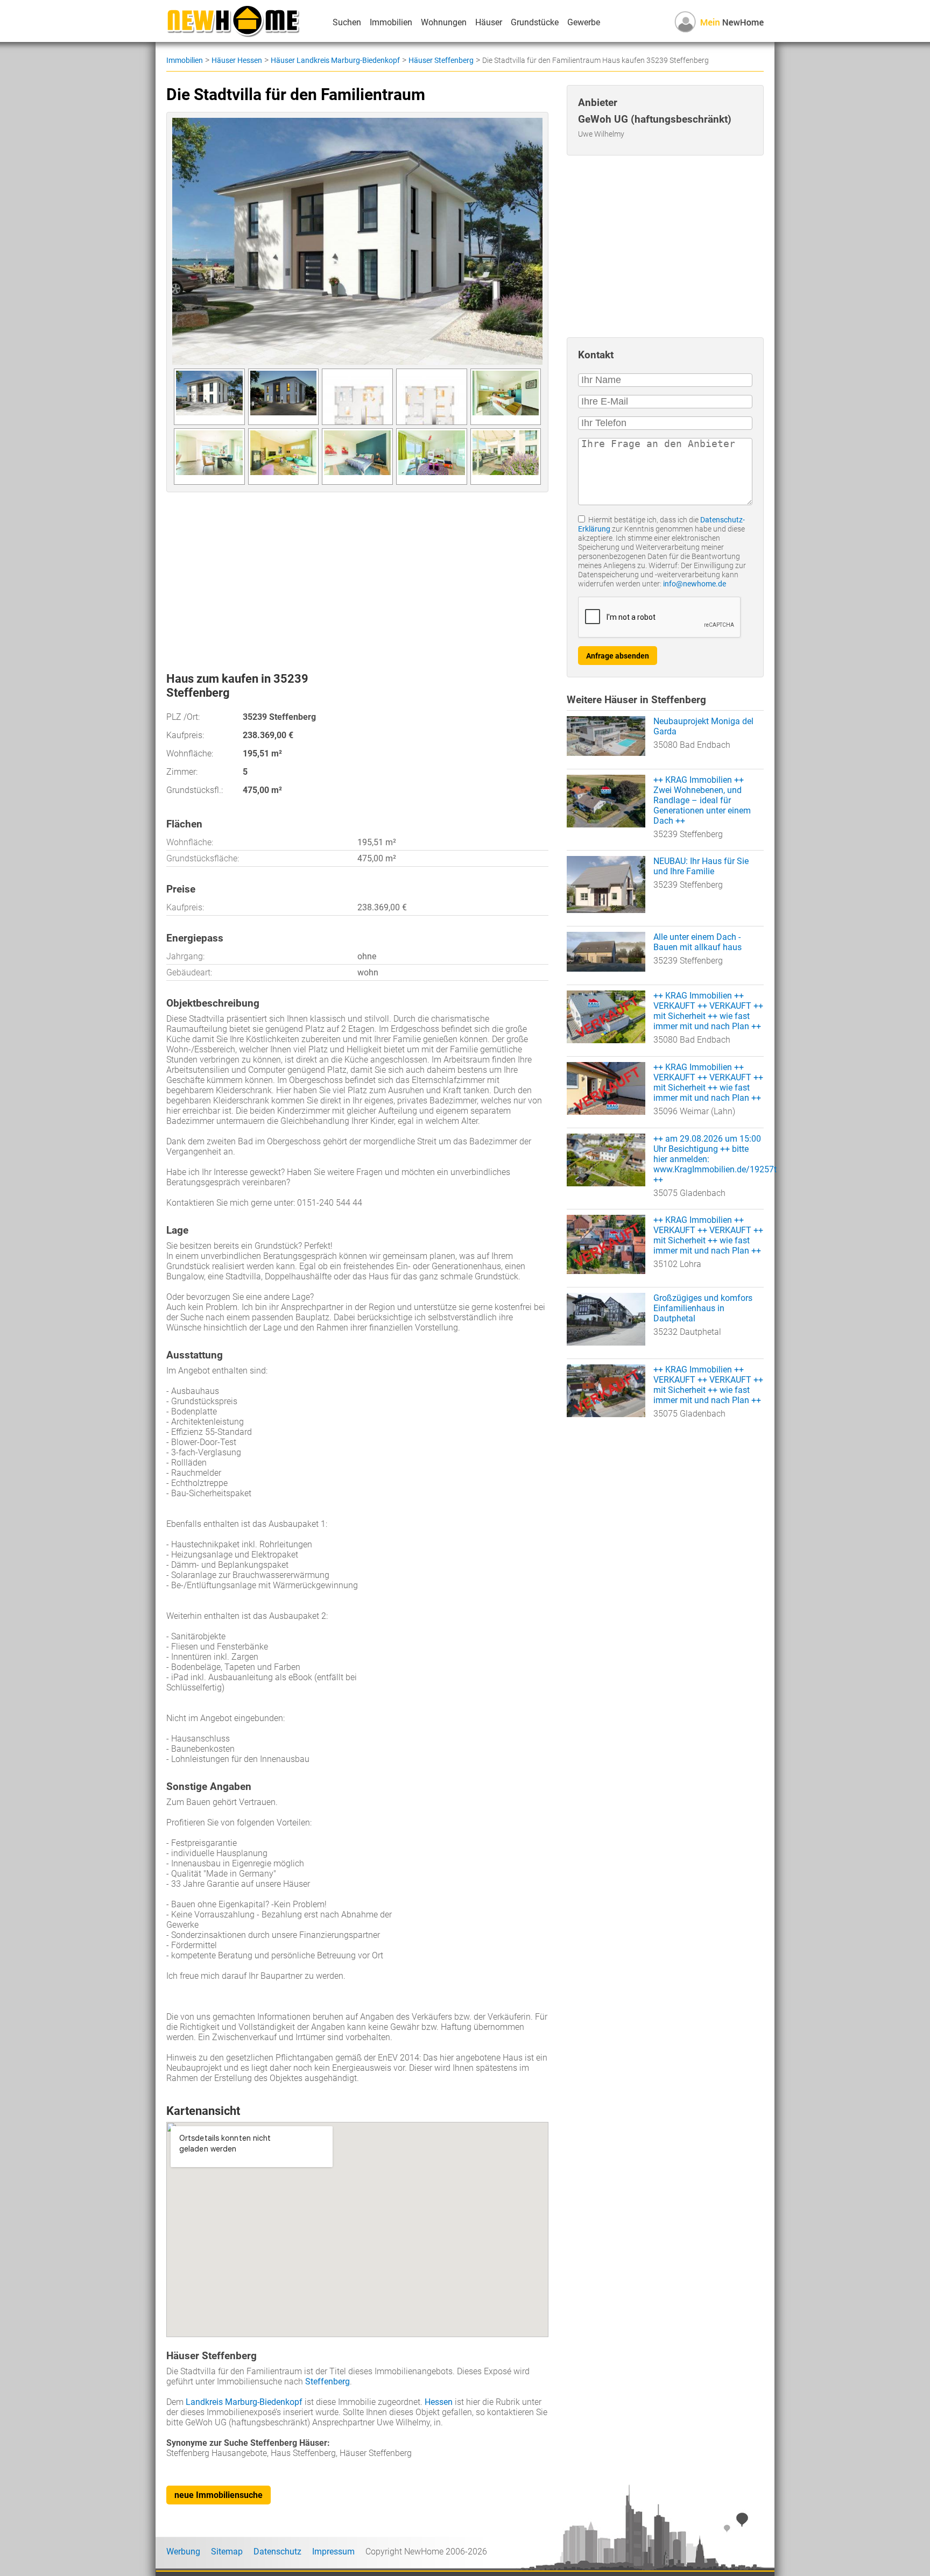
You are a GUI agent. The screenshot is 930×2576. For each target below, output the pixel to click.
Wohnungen (444, 22)
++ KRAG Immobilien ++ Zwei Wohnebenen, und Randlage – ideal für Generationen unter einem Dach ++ (702, 800)
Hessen (439, 2402)
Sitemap (227, 2552)
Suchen (347, 22)
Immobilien (391, 22)
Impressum (333, 2552)
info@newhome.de (695, 584)
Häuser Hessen (237, 60)
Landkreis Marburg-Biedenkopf (244, 2402)
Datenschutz (277, 2552)
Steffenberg (327, 2382)
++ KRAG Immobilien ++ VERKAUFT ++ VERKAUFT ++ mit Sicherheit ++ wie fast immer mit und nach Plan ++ (708, 1011)
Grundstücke (535, 22)
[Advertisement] (357, 578)
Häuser (489, 22)
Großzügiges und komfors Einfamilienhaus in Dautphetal (703, 1308)
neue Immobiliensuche (219, 2495)
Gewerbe (584, 22)
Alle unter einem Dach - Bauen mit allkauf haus (697, 942)
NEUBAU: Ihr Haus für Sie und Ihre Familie (701, 866)
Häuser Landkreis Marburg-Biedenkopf (335, 60)
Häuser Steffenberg (441, 60)
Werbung (183, 2552)
